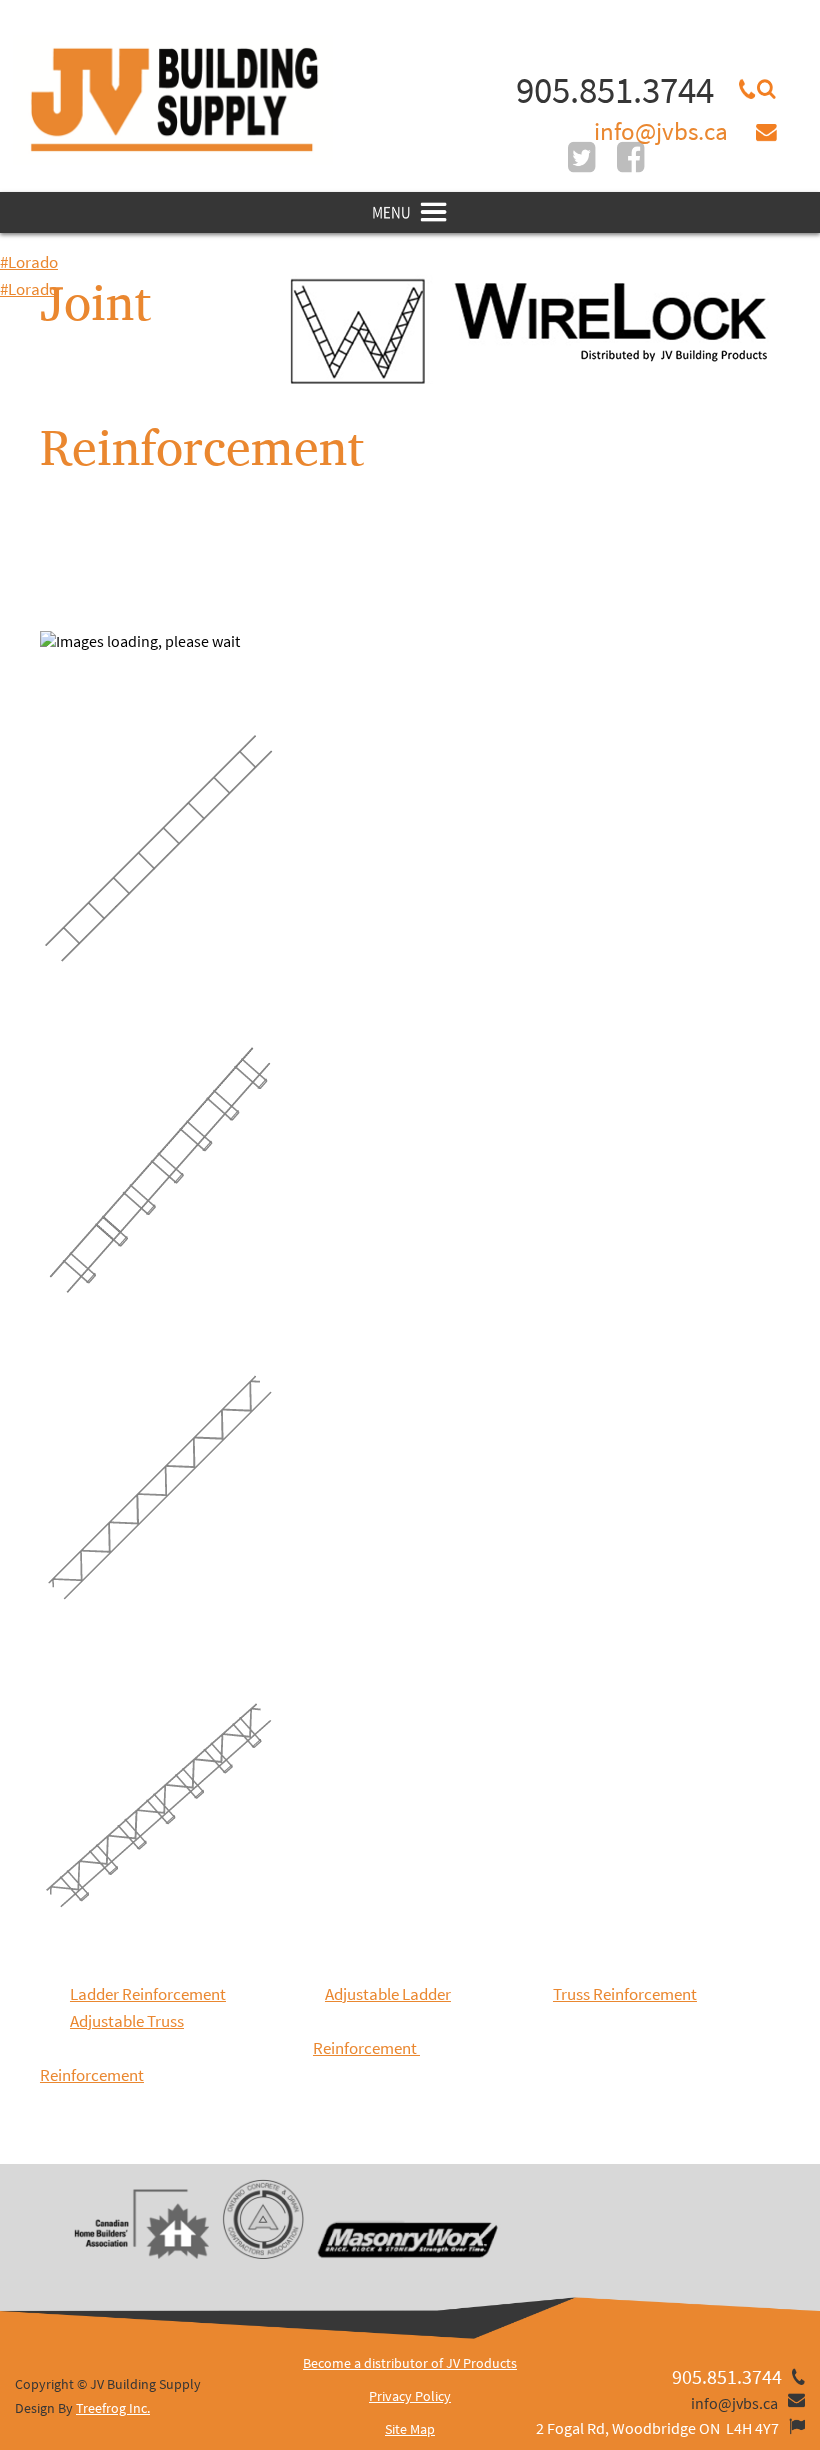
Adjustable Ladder (388, 1994)
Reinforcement (366, 2048)
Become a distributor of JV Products (410, 2363)
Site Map (410, 2429)
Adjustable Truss (127, 2021)
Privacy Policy (410, 2396)
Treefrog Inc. (113, 2408)
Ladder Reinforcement (148, 1994)
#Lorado (29, 262)
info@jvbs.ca (661, 131)
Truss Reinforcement (625, 1994)
